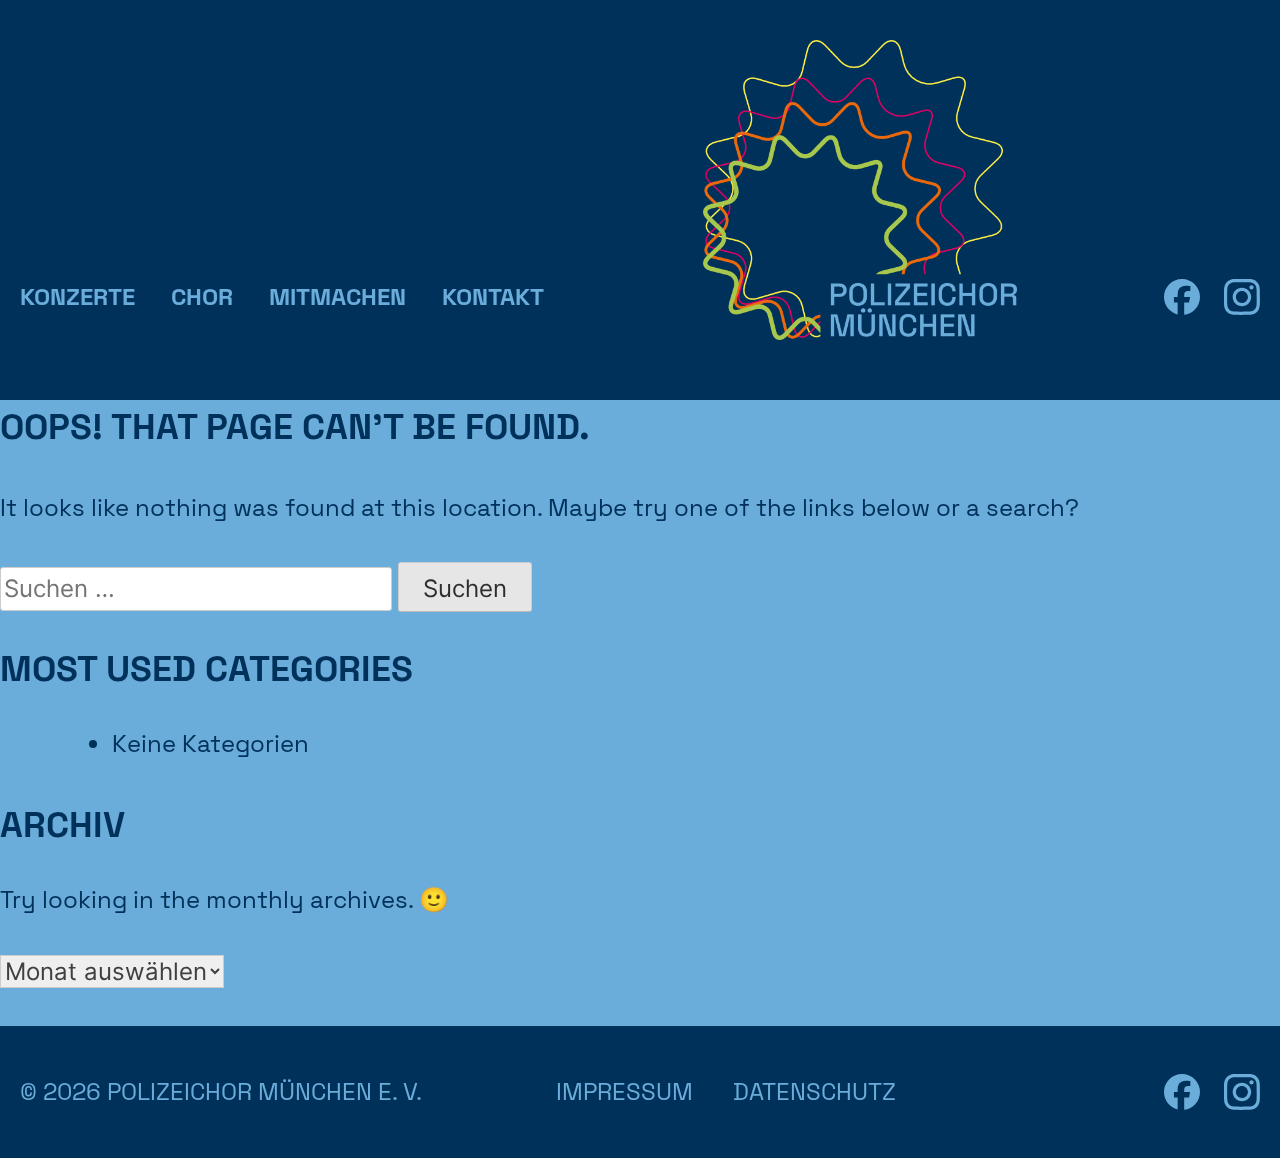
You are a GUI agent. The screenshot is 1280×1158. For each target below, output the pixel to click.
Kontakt (493, 296)
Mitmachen (337, 296)
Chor (202, 296)
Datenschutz (814, 1091)
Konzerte (77, 296)
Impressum (624, 1091)
